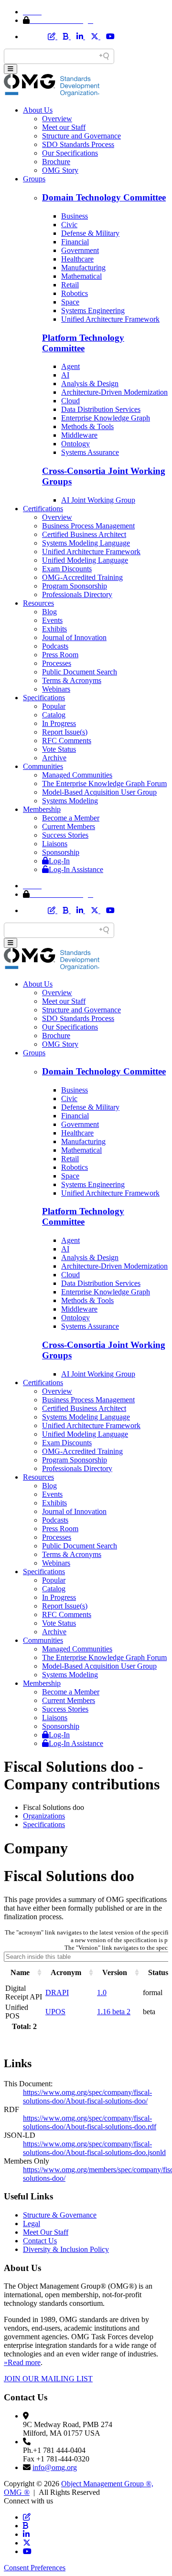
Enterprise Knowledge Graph (106, 418)
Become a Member (71, 818)
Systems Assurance (90, 452)
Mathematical (81, 276)
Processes (57, 663)
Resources (38, 603)
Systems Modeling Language (86, 543)
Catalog (54, 715)
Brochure (56, 162)
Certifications (43, 509)
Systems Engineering (93, 310)
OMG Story (60, 170)
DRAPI (57, 1992)
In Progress (59, 723)
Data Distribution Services (101, 409)
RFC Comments (67, 741)
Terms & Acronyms (72, 680)
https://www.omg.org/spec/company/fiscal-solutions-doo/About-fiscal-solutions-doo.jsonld (94, 2148)
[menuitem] (96, 1816)
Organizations (44, 1816)
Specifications (44, 698)
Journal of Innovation (74, 637)
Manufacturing (83, 268)
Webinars (56, 689)
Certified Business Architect (84, 534)
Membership (42, 809)
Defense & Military (90, 233)
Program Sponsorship (75, 586)
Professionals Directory (77, 594)
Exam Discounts (67, 569)
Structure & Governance (60, 2215)
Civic (69, 225)
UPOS (55, 2012)
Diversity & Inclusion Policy (66, 2249)
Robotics (75, 293)
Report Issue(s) (65, 732)
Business (75, 216)
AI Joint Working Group (98, 500)
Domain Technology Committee (104, 197)
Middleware (79, 435)
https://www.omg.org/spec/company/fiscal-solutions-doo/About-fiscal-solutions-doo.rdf (90, 2122)
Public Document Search (80, 672)
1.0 (102, 1992)
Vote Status (59, 749)
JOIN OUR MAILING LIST (48, 2379)
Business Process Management (88, 526)
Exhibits (54, 629)
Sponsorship (61, 852)
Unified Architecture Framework (110, 319)
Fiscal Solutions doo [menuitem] (54, 1807)
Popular (54, 706)
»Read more (22, 2362)
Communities (43, 766)
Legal (32, 2224)
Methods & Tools (87, 426)
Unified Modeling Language (85, 560)
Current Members (69, 826)
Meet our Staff (64, 127)
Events (52, 620)
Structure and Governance (81, 136)
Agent (70, 366)
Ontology (75, 444)
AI (65, 375)
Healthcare (77, 259)
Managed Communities (77, 775)
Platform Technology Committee (83, 343)
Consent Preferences (35, 2568)
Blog (49, 612)
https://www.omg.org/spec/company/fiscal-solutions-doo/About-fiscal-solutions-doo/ (87, 2097)
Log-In (59, 861)
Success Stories (65, 835)
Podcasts (55, 646)
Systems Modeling (70, 801)
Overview (57, 119)
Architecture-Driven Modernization (114, 392)
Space (70, 302)
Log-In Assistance (76, 869)
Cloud (70, 401)
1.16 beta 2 (114, 2012)
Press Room (60, 655)
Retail (70, 285)
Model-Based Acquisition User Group (99, 792)
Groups (34, 179)
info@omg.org (55, 2467)
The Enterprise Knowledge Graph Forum (104, 783)
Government (80, 250)
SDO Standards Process (78, 144)
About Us (38, 110)
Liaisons (55, 844)
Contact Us (40, 2241)
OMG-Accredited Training (82, 577)
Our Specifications (70, 153)
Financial (75, 242)
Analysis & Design (90, 384)
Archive (54, 758)
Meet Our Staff (46, 2232)
